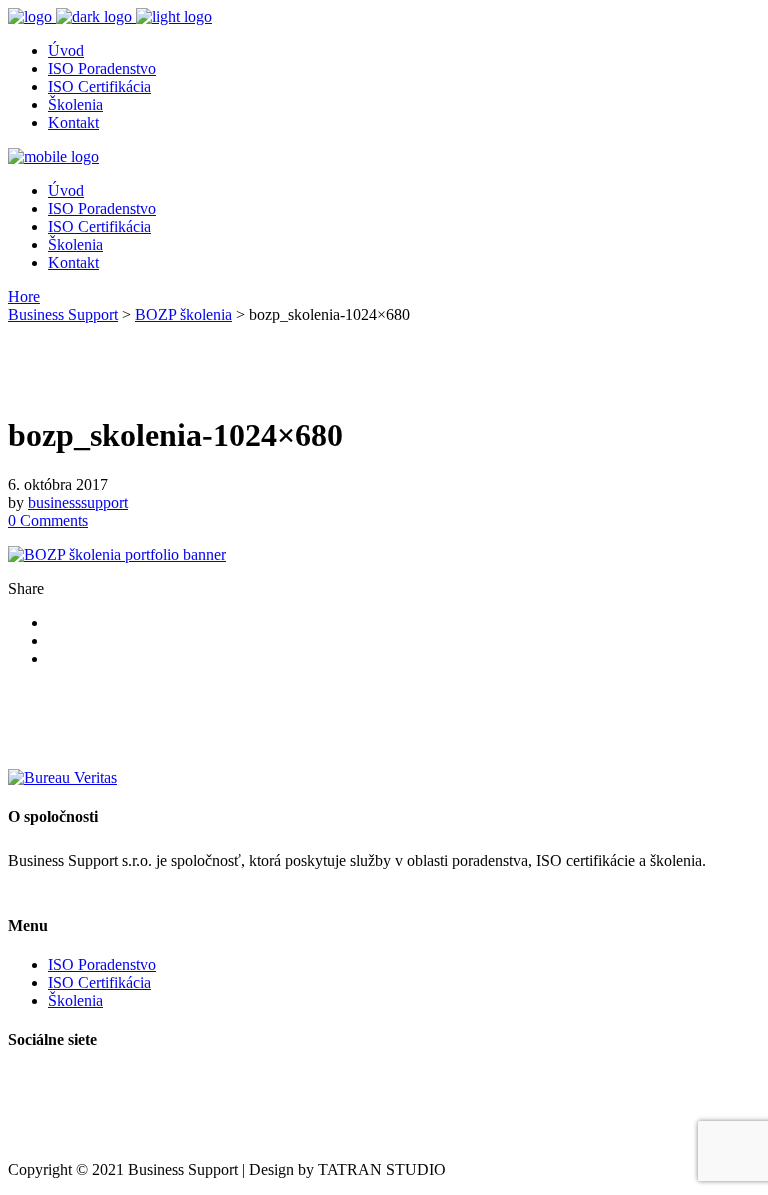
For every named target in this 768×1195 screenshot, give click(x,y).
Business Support (63, 314)
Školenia (75, 1000)
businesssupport (78, 502)
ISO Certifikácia (99, 982)
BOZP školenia (183, 314)
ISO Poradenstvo (102, 964)
